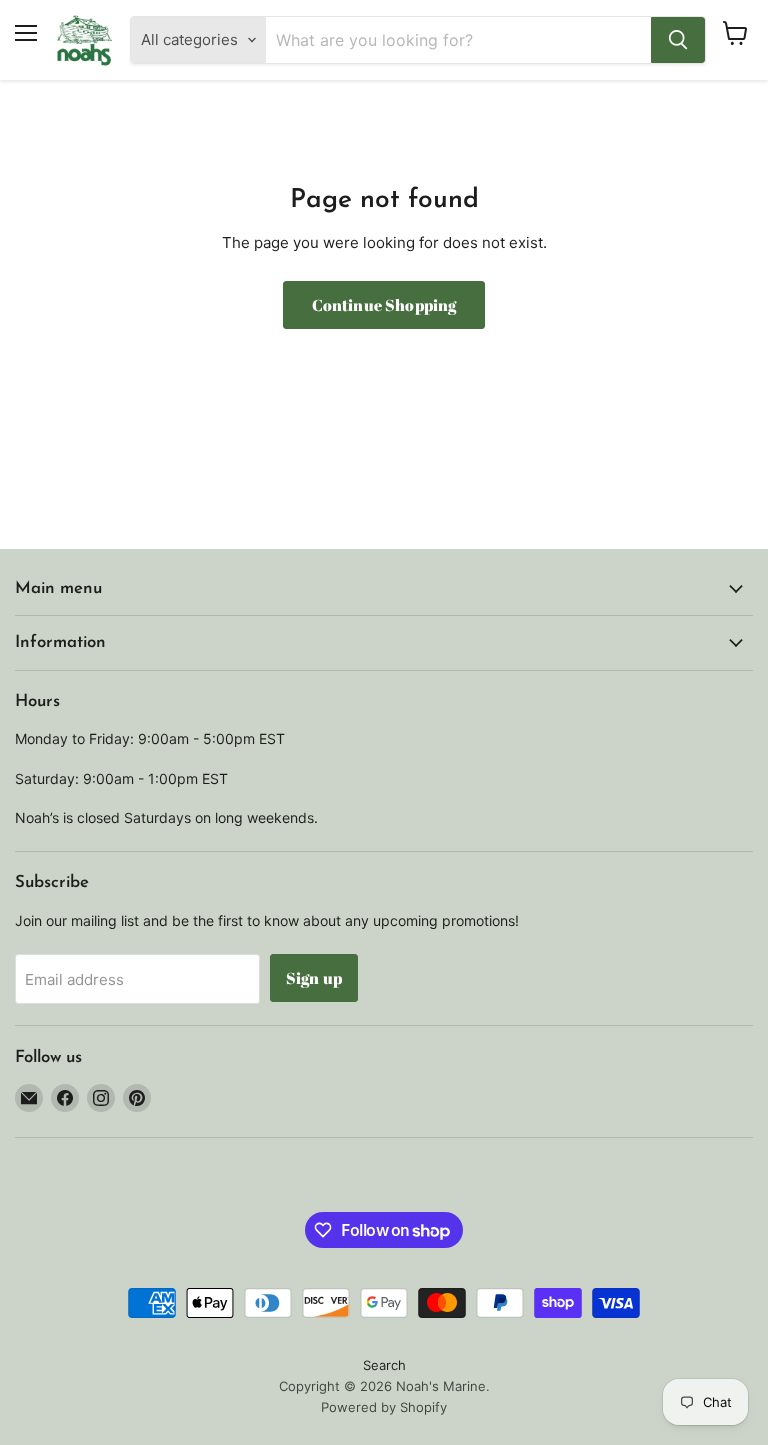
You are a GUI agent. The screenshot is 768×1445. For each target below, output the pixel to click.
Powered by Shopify (384, 1407)
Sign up (314, 978)
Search (384, 1365)
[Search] (678, 40)
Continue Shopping (384, 305)
